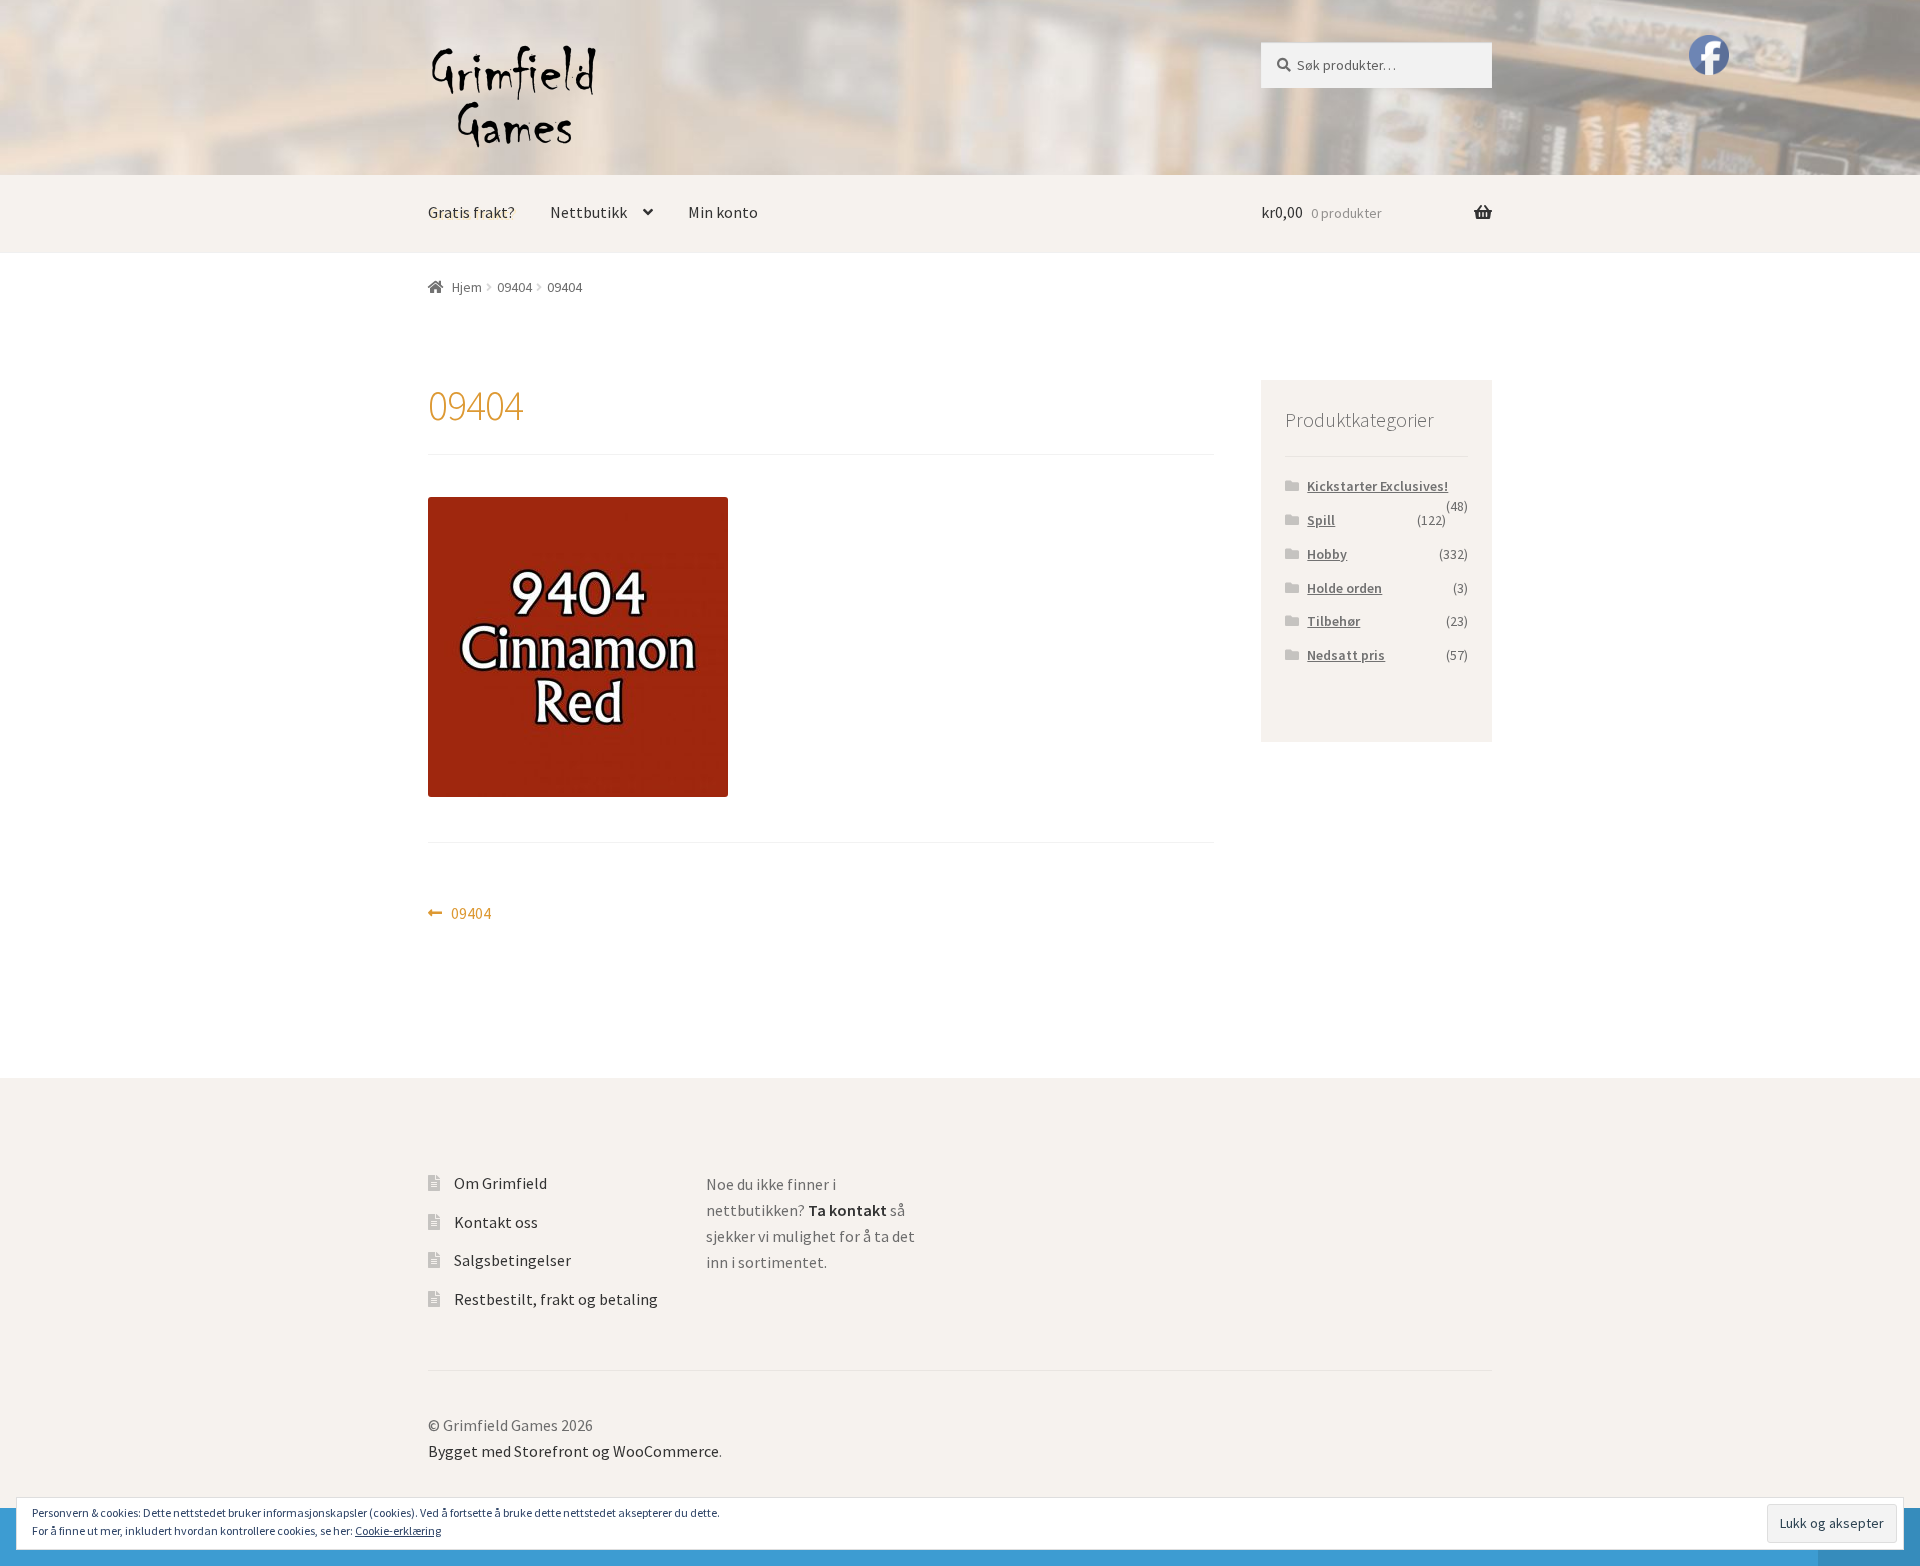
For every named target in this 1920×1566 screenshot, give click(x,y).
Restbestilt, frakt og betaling (556, 1299)
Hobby (1327, 554)
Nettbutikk (588, 212)
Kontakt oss (496, 1222)
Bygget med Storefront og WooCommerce (573, 1451)
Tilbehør (1333, 621)
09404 (514, 287)
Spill (1321, 520)
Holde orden (1344, 588)
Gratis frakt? (471, 212)
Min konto (723, 212)
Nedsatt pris (1346, 655)
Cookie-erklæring (398, 1530)
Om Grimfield (500, 1183)
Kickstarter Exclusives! (1377, 486)
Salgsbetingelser (512, 1260)
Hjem (467, 287)
